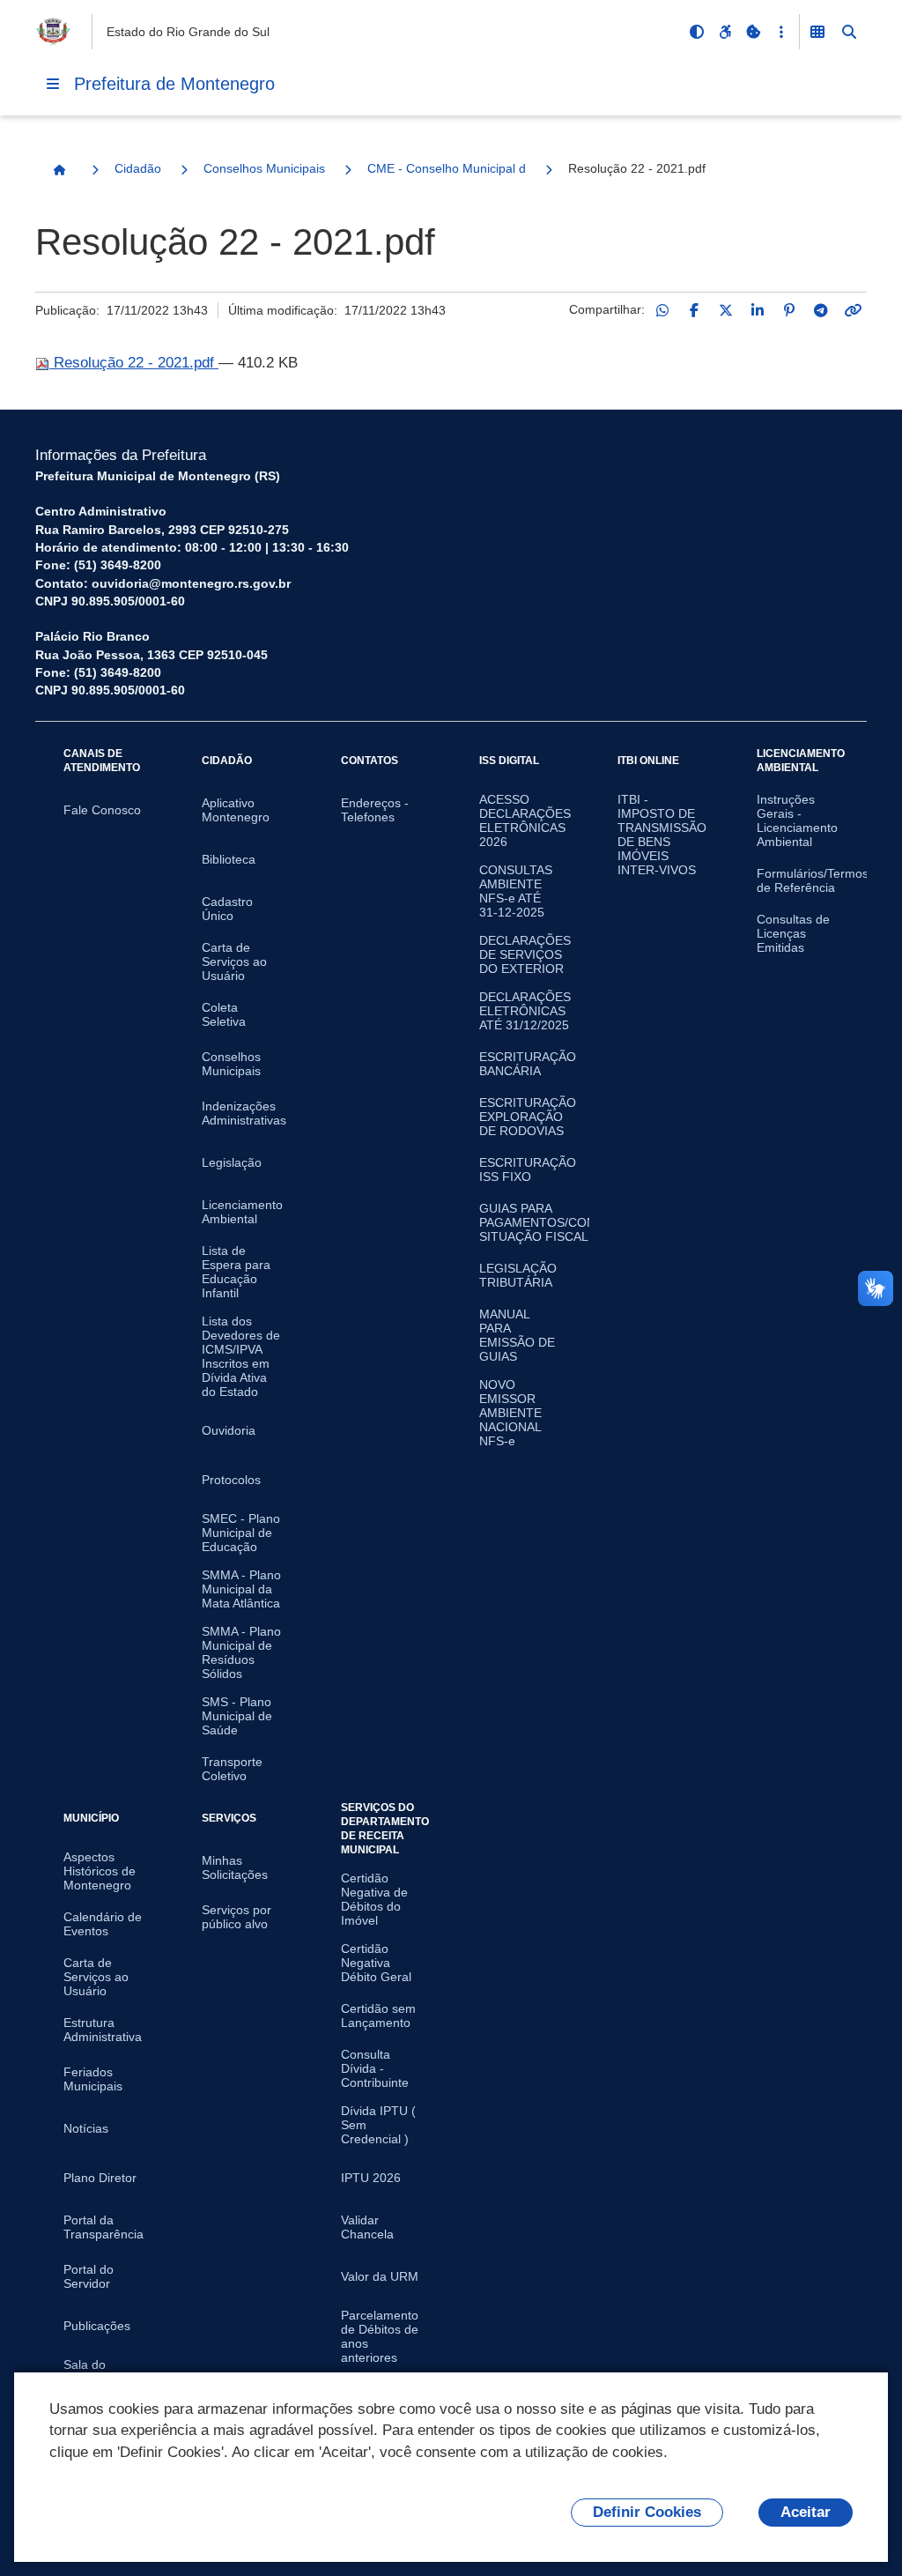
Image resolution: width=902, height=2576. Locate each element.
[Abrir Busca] (849, 32)
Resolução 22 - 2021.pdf (134, 363)
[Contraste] (697, 32)
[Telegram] (821, 310)
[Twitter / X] (726, 310)
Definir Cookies (647, 2512)
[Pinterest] (789, 310)
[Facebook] (694, 310)
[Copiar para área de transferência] (853, 310)
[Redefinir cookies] (753, 32)
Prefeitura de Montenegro (174, 84)
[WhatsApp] (662, 310)
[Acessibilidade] (725, 32)
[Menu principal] (53, 84)
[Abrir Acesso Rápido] (781, 32)
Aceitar (806, 2512)
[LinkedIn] (758, 310)
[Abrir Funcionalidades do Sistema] (817, 32)
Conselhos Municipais (264, 168)
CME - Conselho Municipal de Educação (447, 168)
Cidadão (138, 168)
